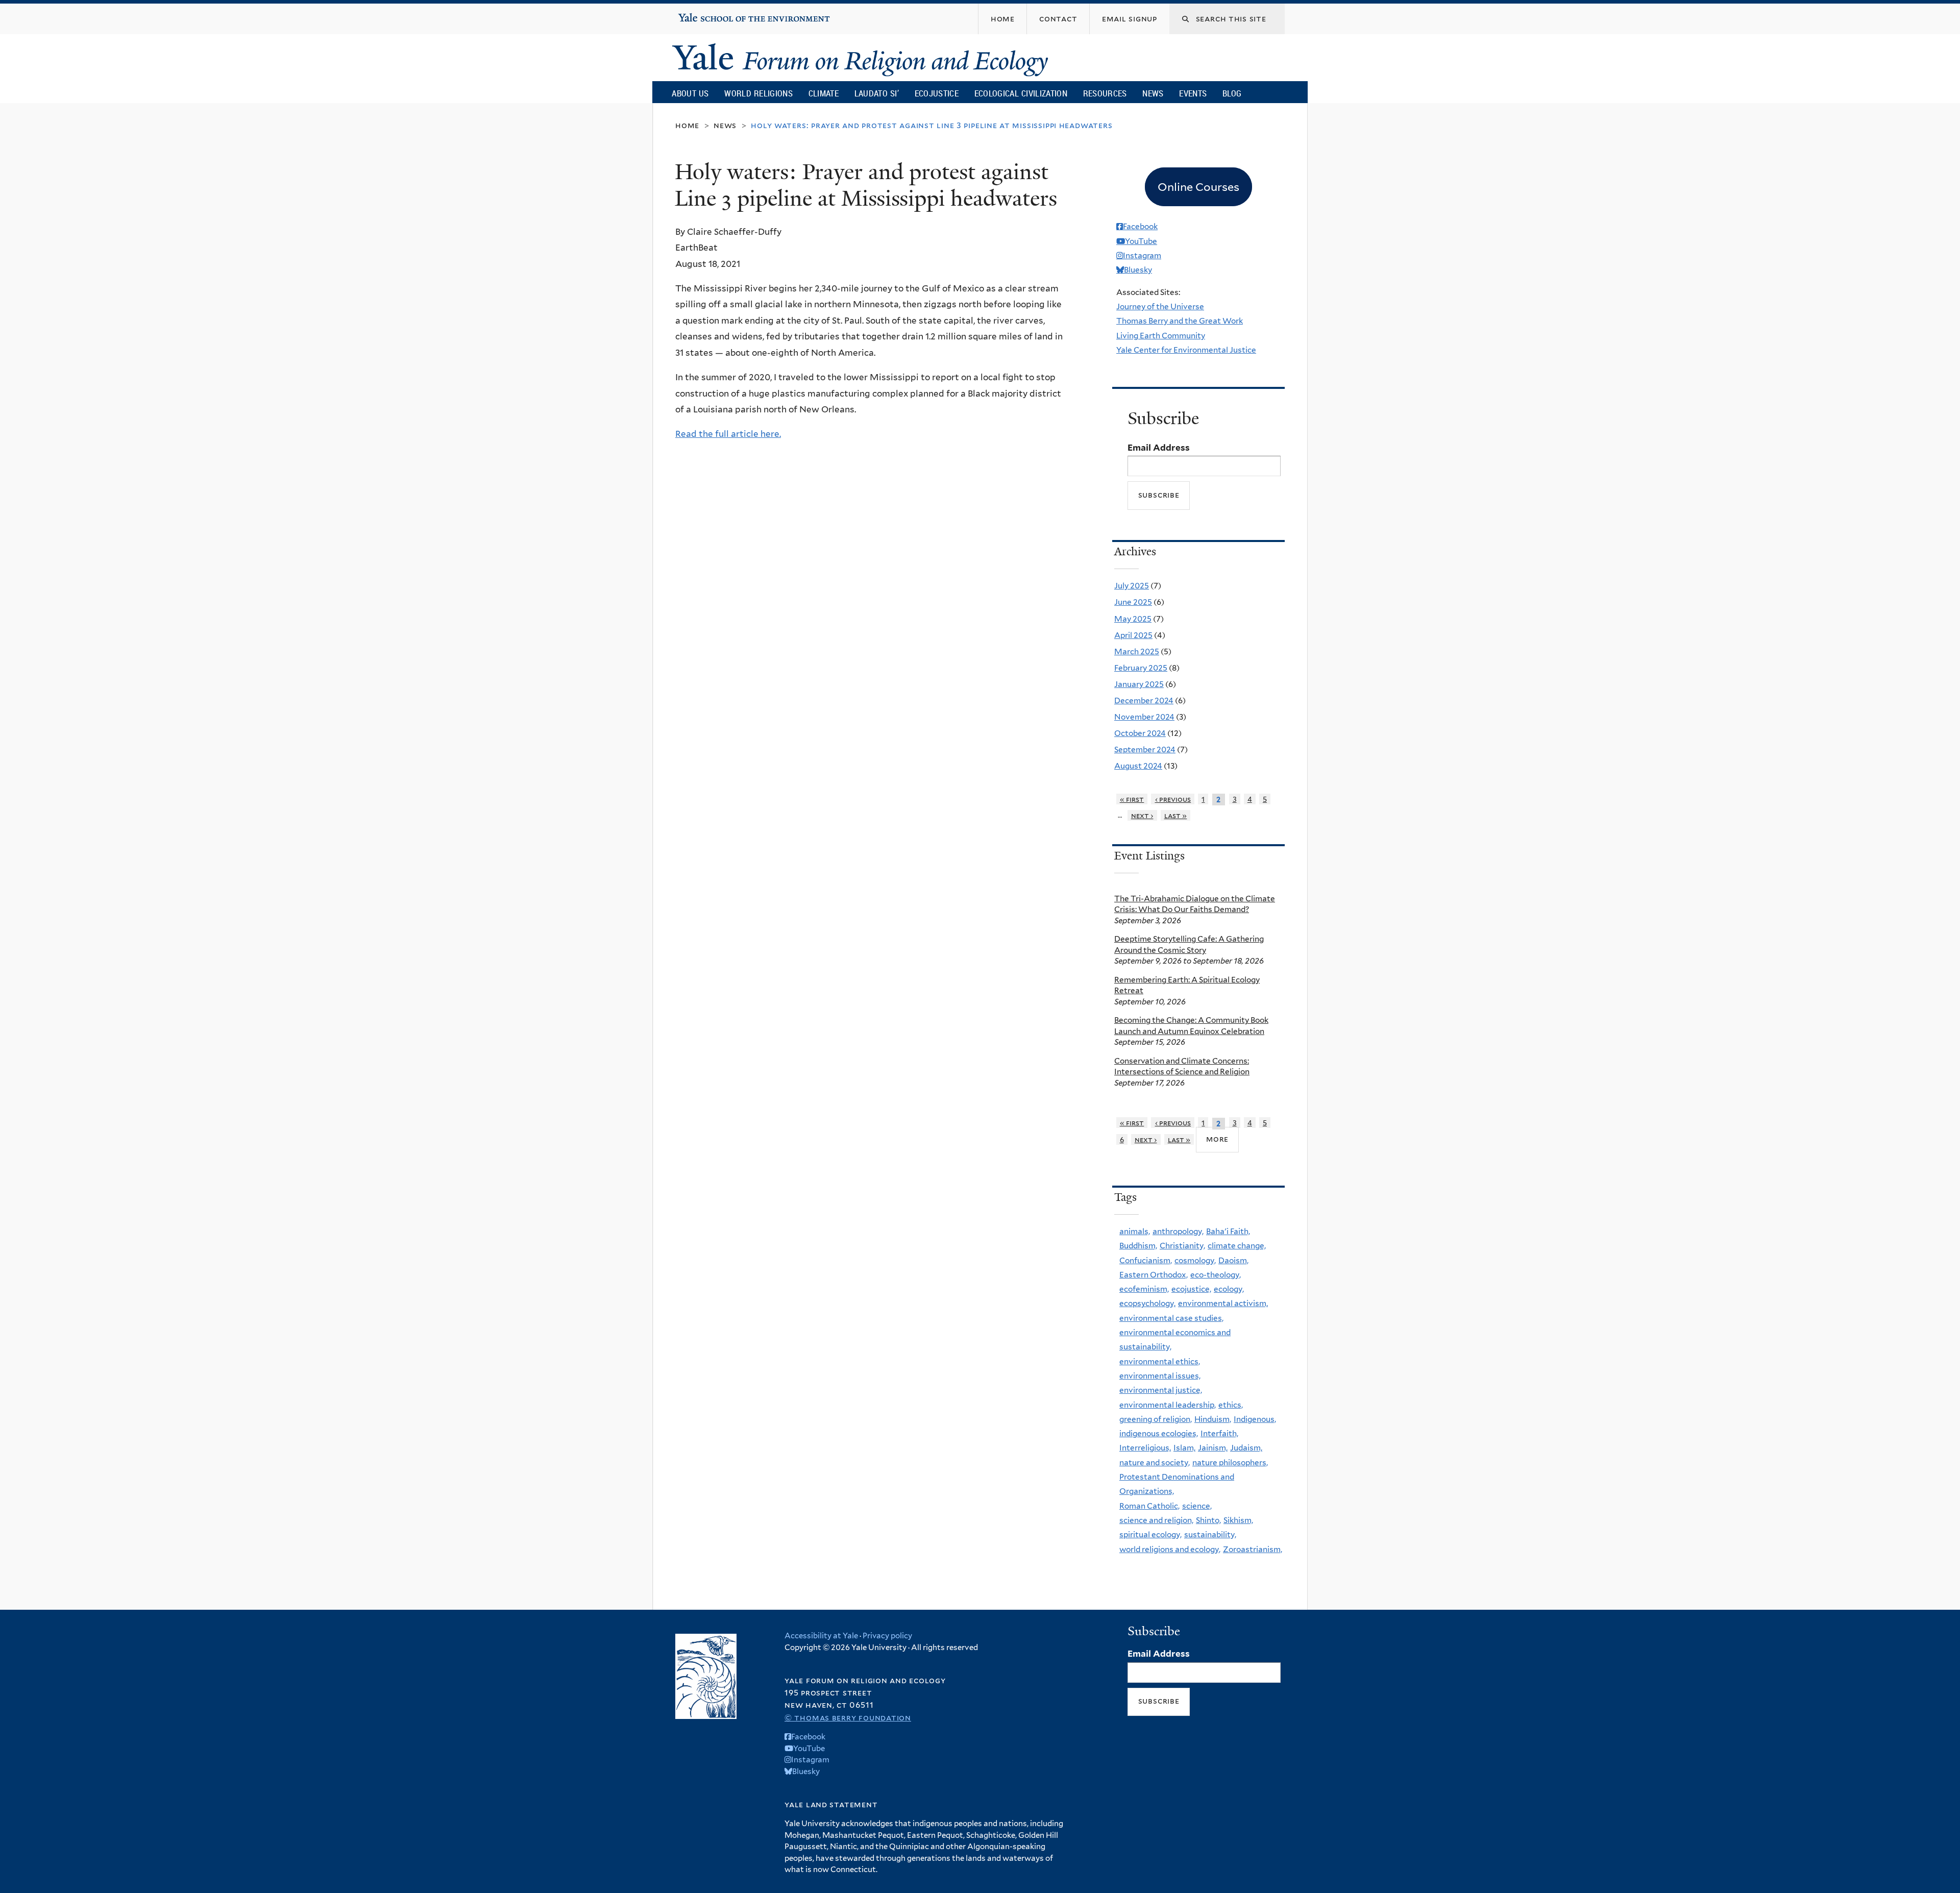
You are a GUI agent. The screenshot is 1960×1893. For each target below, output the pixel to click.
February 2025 (1141, 668)
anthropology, (1178, 1231)
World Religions (758, 93)
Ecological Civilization (1021, 93)
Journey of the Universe (1160, 306)
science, (1197, 1506)
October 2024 (1140, 733)
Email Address (1159, 448)
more (1217, 1139)
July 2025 (1132, 586)
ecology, (1229, 1289)
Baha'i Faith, (1228, 1231)
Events (1193, 93)
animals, (1135, 1231)
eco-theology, (1216, 1275)
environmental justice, (1161, 1390)
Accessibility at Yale (821, 1636)
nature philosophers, (1230, 1462)
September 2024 (1145, 749)
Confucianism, (1146, 1260)
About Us (690, 93)
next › (1142, 815)
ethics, (1231, 1405)
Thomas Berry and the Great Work (1180, 321)
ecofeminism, (1144, 1289)
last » (1176, 815)
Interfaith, (1219, 1433)
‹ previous (1173, 799)
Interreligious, (1145, 1448)
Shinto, (1208, 1520)
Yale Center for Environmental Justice (1186, 350)
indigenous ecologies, (1159, 1433)
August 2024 (1138, 766)
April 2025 (1133, 635)
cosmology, (1195, 1260)
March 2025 (1137, 652)
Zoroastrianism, (1253, 1549)
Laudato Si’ (877, 93)
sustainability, (1210, 1534)
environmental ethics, (1160, 1361)
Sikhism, (1238, 1520)
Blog (1232, 93)
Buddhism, (1138, 1246)
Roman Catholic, (1149, 1506)
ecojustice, (1191, 1289)
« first (1132, 799)
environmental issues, (1160, 1376)
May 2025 (1133, 619)
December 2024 (1144, 700)
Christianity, (1182, 1246)
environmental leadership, (1168, 1405)
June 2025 (1133, 602)
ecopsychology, (1147, 1303)
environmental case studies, (1171, 1318)
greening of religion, (1156, 1419)
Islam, (1184, 1448)
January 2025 (1139, 684)
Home (687, 125)
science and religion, (1156, 1520)
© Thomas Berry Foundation (848, 1718)
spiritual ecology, (1150, 1534)
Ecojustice (937, 93)
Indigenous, (1255, 1419)
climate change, (1237, 1246)
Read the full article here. (728, 434)
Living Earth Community (1161, 336)
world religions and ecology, (1170, 1549)
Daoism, (1233, 1260)
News (1153, 93)
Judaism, (1246, 1448)
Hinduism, (1213, 1419)
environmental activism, (1223, 1303)
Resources (1105, 93)
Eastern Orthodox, (1154, 1275)
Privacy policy (887, 1636)
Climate (824, 93)
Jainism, (1213, 1448)
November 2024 (1144, 717)
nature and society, (1155, 1462)
